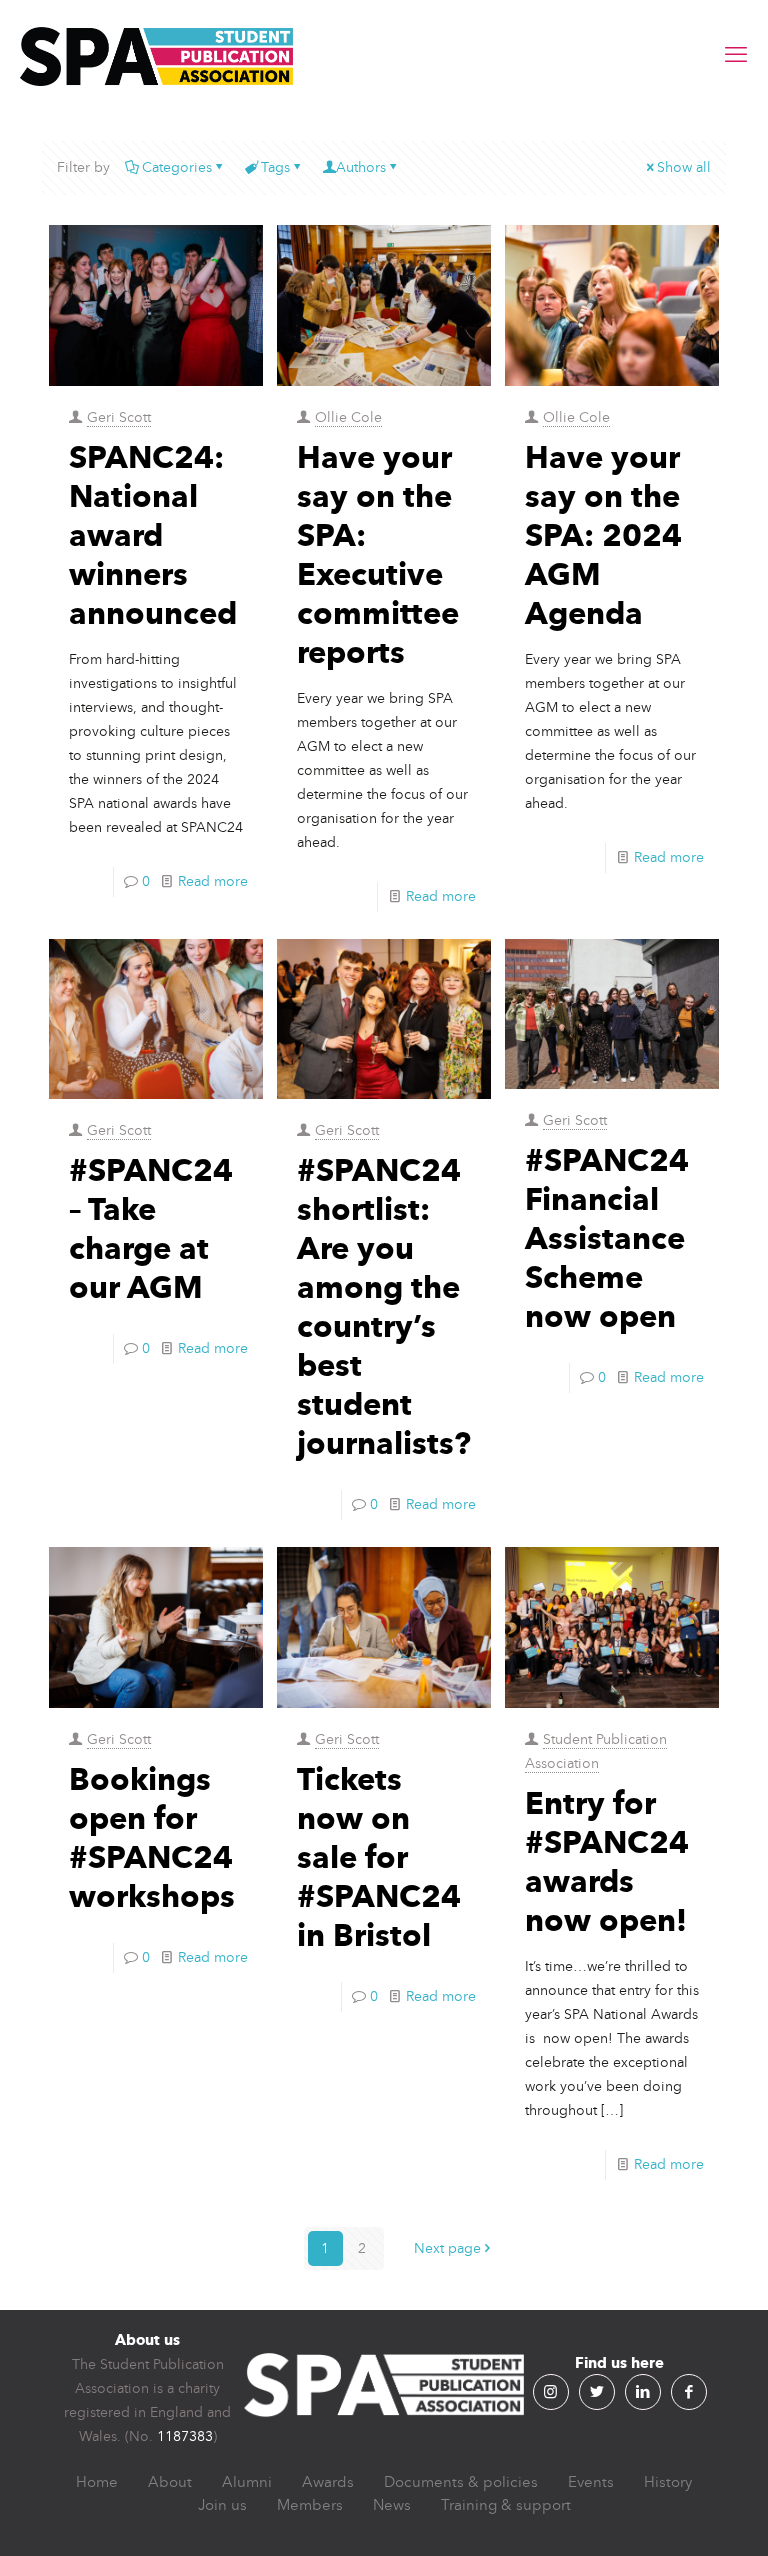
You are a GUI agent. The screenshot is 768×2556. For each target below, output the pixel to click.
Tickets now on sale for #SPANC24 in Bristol (379, 1857)
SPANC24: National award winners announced (153, 535)
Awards (328, 2482)
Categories (177, 167)
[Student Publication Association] (156, 55)
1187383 (185, 2436)
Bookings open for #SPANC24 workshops (152, 1837)
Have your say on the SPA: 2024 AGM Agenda (603, 535)
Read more (213, 881)
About (170, 2482)
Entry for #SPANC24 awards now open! (607, 1861)
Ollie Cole (348, 417)
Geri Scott (119, 417)
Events (591, 2482)
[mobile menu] (736, 55)
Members (310, 2505)
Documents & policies (461, 2482)
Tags (275, 167)
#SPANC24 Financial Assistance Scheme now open (607, 1238)
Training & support (506, 2505)
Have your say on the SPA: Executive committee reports (378, 554)
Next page (447, 2248)
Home (97, 2482)
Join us (222, 2505)
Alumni (247, 2482)
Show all (684, 167)
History (668, 2482)
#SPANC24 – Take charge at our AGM (151, 1228)
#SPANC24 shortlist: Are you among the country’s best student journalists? (384, 1306)
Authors (361, 167)
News (392, 2505)
